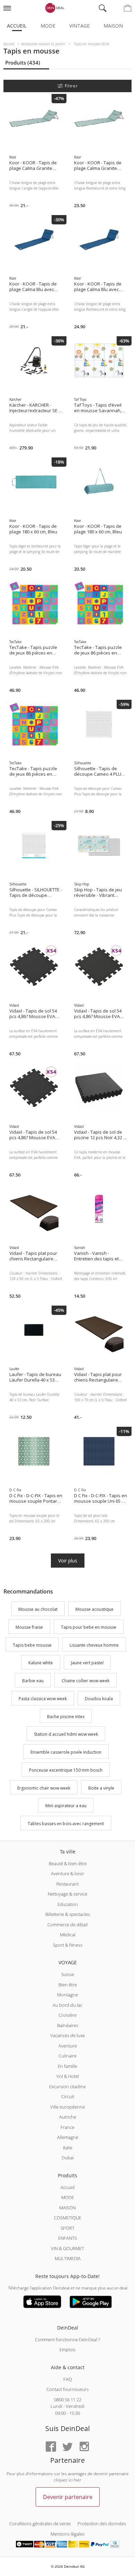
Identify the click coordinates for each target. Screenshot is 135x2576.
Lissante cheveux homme (94, 1645)
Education (68, 1904)
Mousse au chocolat (38, 1609)
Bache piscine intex (66, 1717)
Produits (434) (23, 62)
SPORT (67, 2228)
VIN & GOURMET (67, 2248)
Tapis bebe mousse (32, 1645)
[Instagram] (84, 2447)
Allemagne (68, 2137)
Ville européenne (67, 2107)
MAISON (67, 2208)
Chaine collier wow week (85, 1681)
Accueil (17, 26)
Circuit (68, 2096)
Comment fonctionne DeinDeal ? (67, 2340)
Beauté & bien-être (68, 1863)
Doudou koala (99, 1699)
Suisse (68, 1974)
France (67, 2127)
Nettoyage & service (67, 1894)
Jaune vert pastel (87, 1663)
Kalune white (41, 1663)
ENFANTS (67, 2238)
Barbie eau (33, 1681)
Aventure (68, 2046)
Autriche (68, 2117)
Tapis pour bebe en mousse (89, 1627)
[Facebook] (51, 2447)
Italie (68, 2148)
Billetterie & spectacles (68, 1914)
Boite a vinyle (101, 1788)
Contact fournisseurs (67, 2389)
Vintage (79, 26)
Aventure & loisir (67, 1873)
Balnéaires (68, 2025)
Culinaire (67, 2056)
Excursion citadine (67, 2086)
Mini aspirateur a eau (66, 1806)
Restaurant (67, 1884)
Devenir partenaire (68, 2497)
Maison (113, 26)
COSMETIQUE (68, 2218)
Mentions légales (67, 2534)
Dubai (68, 2158)
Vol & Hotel (68, 2076)
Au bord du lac (67, 2005)
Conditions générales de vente (40, 2524)
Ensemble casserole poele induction (66, 1752)
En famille (67, 2066)
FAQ (68, 2379)
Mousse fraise (29, 1627)
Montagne (67, 1995)
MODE (68, 2197)
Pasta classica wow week (43, 1699)
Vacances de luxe (67, 2035)
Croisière (67, 2015)
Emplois (67, 2350)
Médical (68, 1935)
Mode (48, 26)
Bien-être (68, 1985)
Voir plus (68, 1561)
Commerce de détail (67, 1925)
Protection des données (102, 2524)
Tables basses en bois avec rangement (66, 1824)
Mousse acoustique (94, 1609)
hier (78, 2480)
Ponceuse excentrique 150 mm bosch (66, 1770)
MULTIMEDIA (68, 2258)
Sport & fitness (68, 1945)
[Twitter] (67, 2447)
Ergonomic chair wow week (44, 1788)
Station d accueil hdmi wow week (66, 1735)
